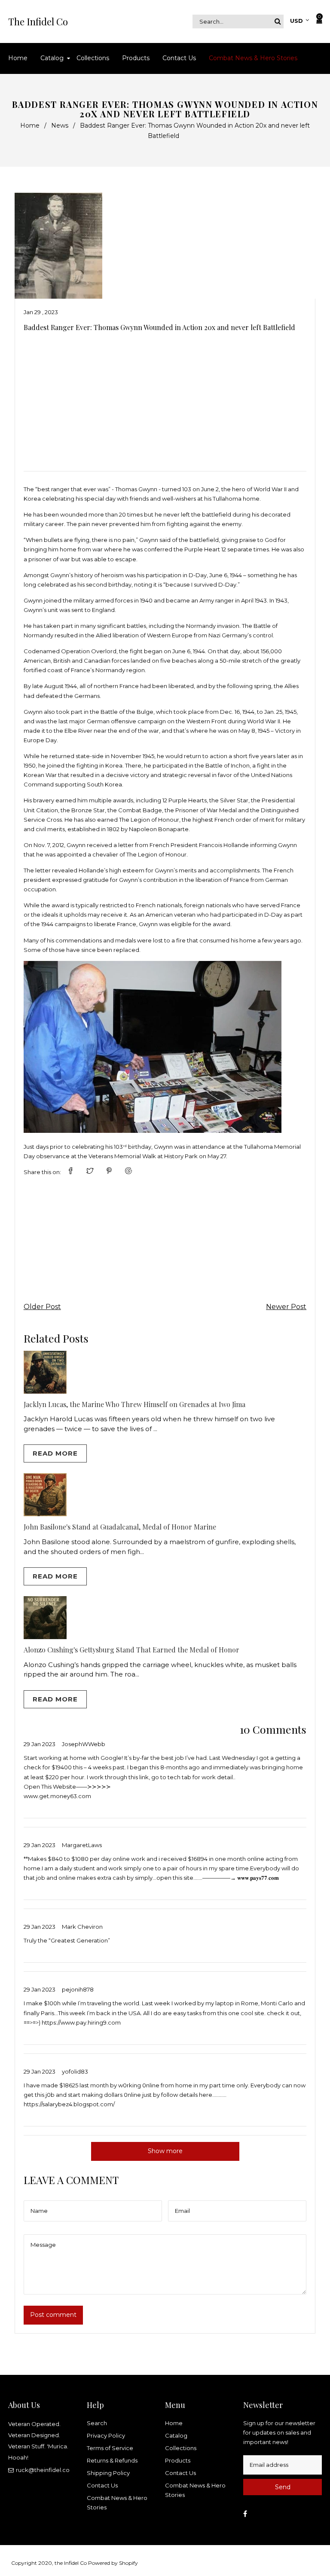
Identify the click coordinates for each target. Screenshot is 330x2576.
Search (97, 2423)
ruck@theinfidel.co (43, 2470)
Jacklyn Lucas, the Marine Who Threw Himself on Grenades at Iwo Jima (134, 1404)
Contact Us (102, 2485)
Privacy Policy (106, 2435)
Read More (55, 1453)
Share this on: (42, 1172)
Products (178, 2460)
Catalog (176, 2435)
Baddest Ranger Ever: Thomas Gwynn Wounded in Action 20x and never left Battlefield (159, 327)
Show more (165, 2151)
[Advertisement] (165, 398)
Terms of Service (110, 2448)
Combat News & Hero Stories (117, 2503)
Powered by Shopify (113, 2563)
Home (30, 125)
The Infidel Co (38, 21)
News (60, 125)
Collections (181, 2448)
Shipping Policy (108, 2473)
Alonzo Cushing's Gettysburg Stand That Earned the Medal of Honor (131, 1650)
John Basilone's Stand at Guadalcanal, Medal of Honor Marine (120, 1527)
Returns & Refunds (112, 2460)
